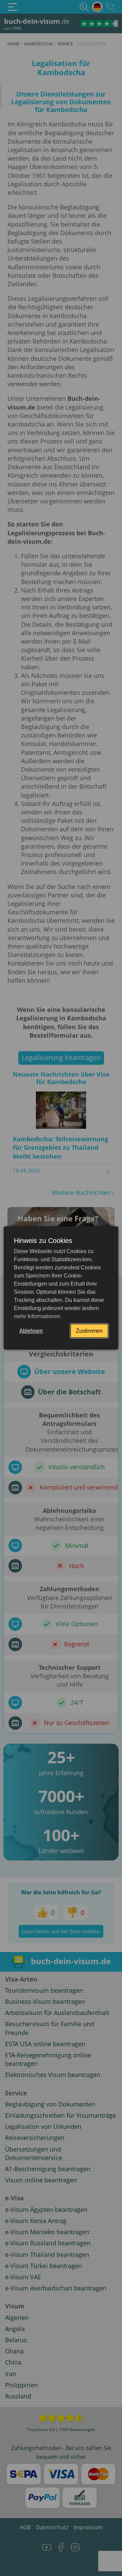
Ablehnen (31, 1331)
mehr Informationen (37, 1316)
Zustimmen (89, 1331)
